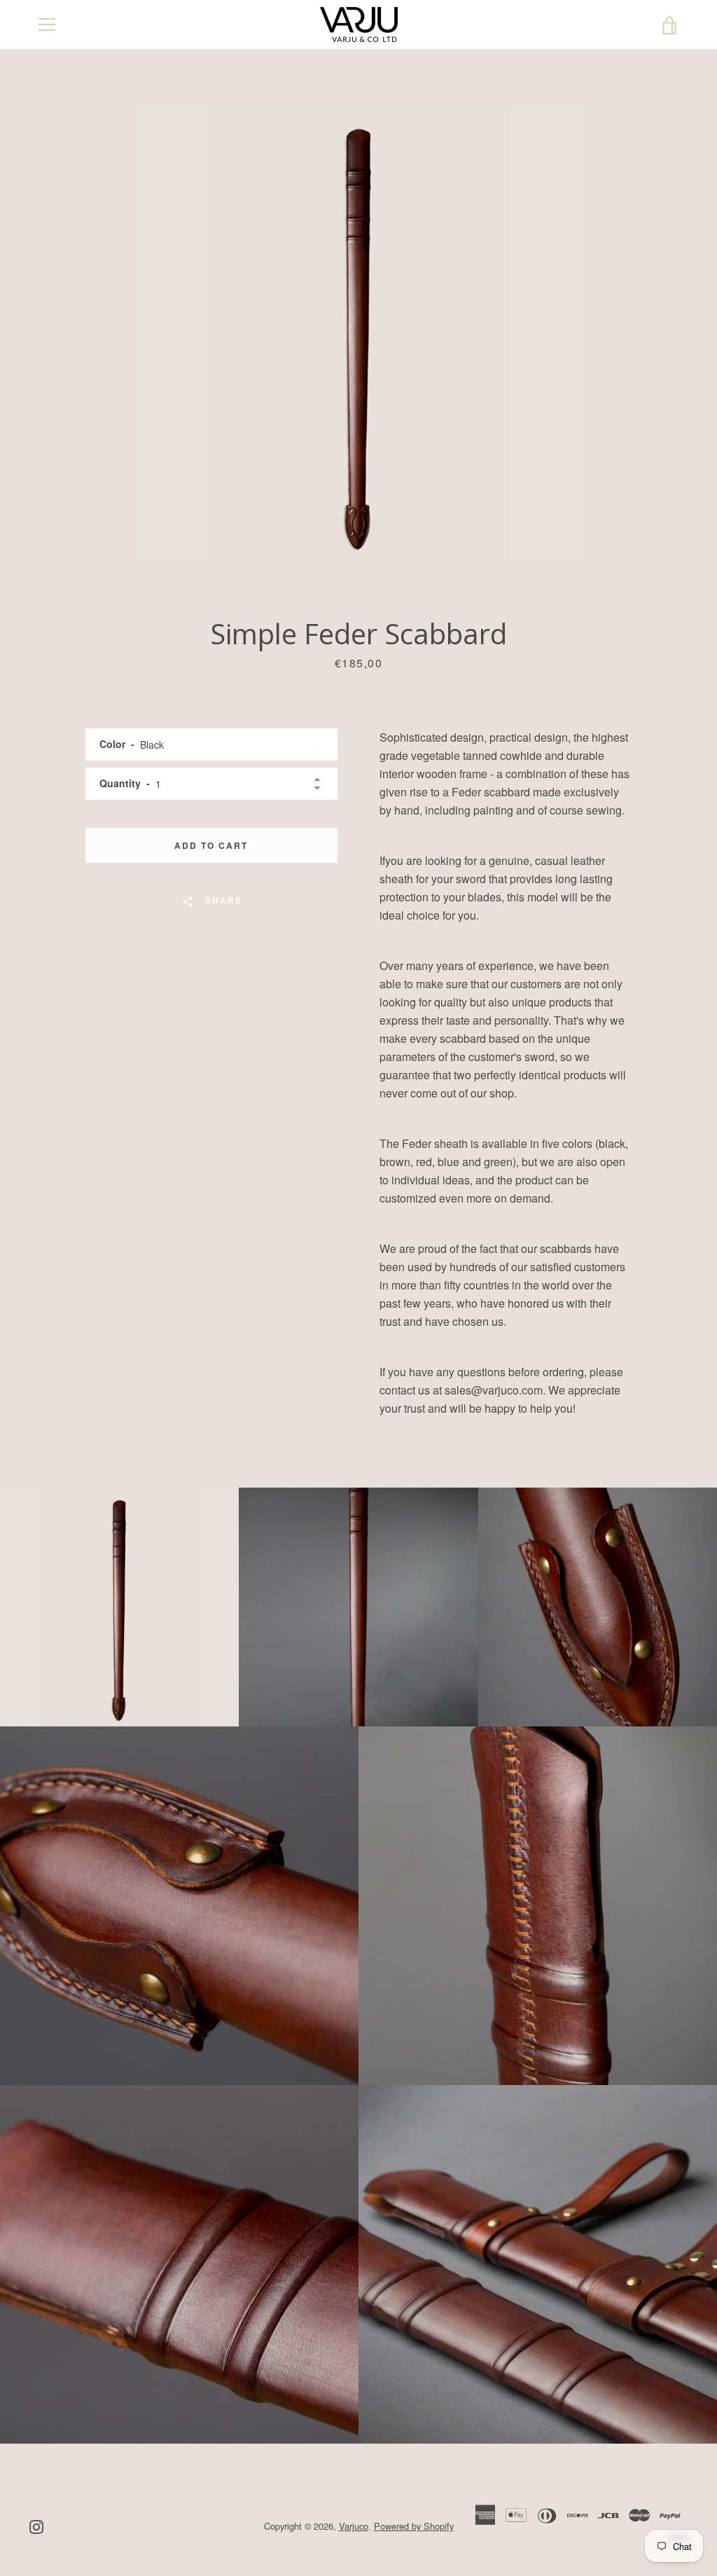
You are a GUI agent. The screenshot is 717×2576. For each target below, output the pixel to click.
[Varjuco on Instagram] (36, 2525)
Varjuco (354, 2526)
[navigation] (47, 25)
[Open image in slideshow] (358, 333)
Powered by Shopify (414, 2526)
